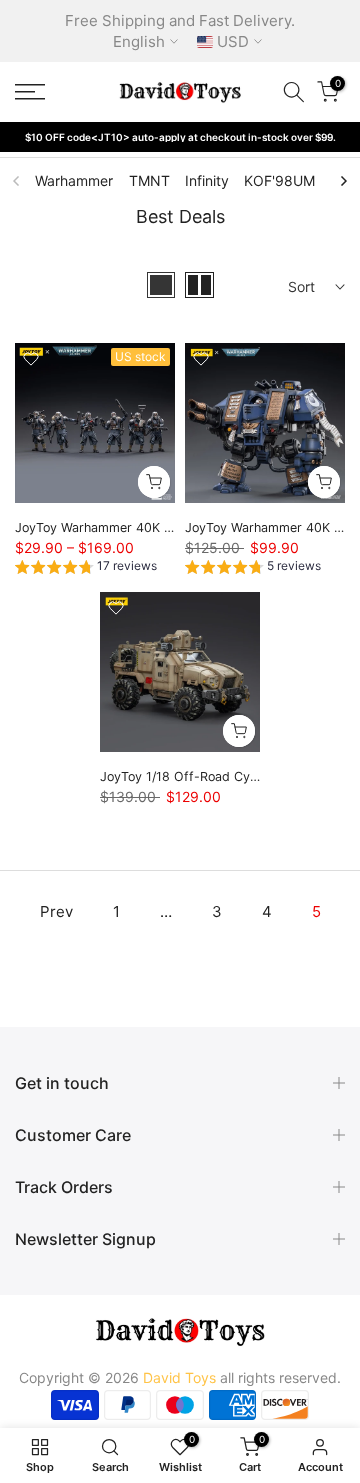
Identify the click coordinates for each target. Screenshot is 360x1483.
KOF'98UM (279, 180)
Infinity (207, 180)
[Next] (343, 181)
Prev (56, 911)
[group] (86, 569)
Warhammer (74, 180)
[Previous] (17, 181)
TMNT (149, 180)
